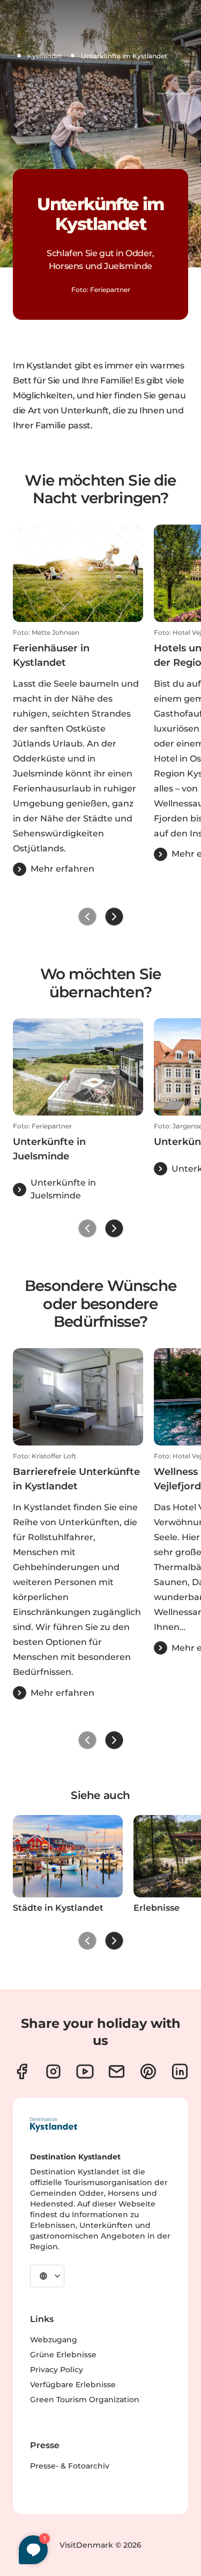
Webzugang (54, 2340)
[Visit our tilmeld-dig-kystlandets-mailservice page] (117, 2071)
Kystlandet (45, 56)
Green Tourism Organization (85, 2400)
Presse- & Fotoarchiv (70, 2466)
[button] (78, 752)
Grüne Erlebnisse (63, 2355)
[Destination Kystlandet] (54, 2125)
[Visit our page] (22, 2071)
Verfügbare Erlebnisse (73, 2385)
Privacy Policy (57, 2370)
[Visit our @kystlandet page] (85, 2071)
